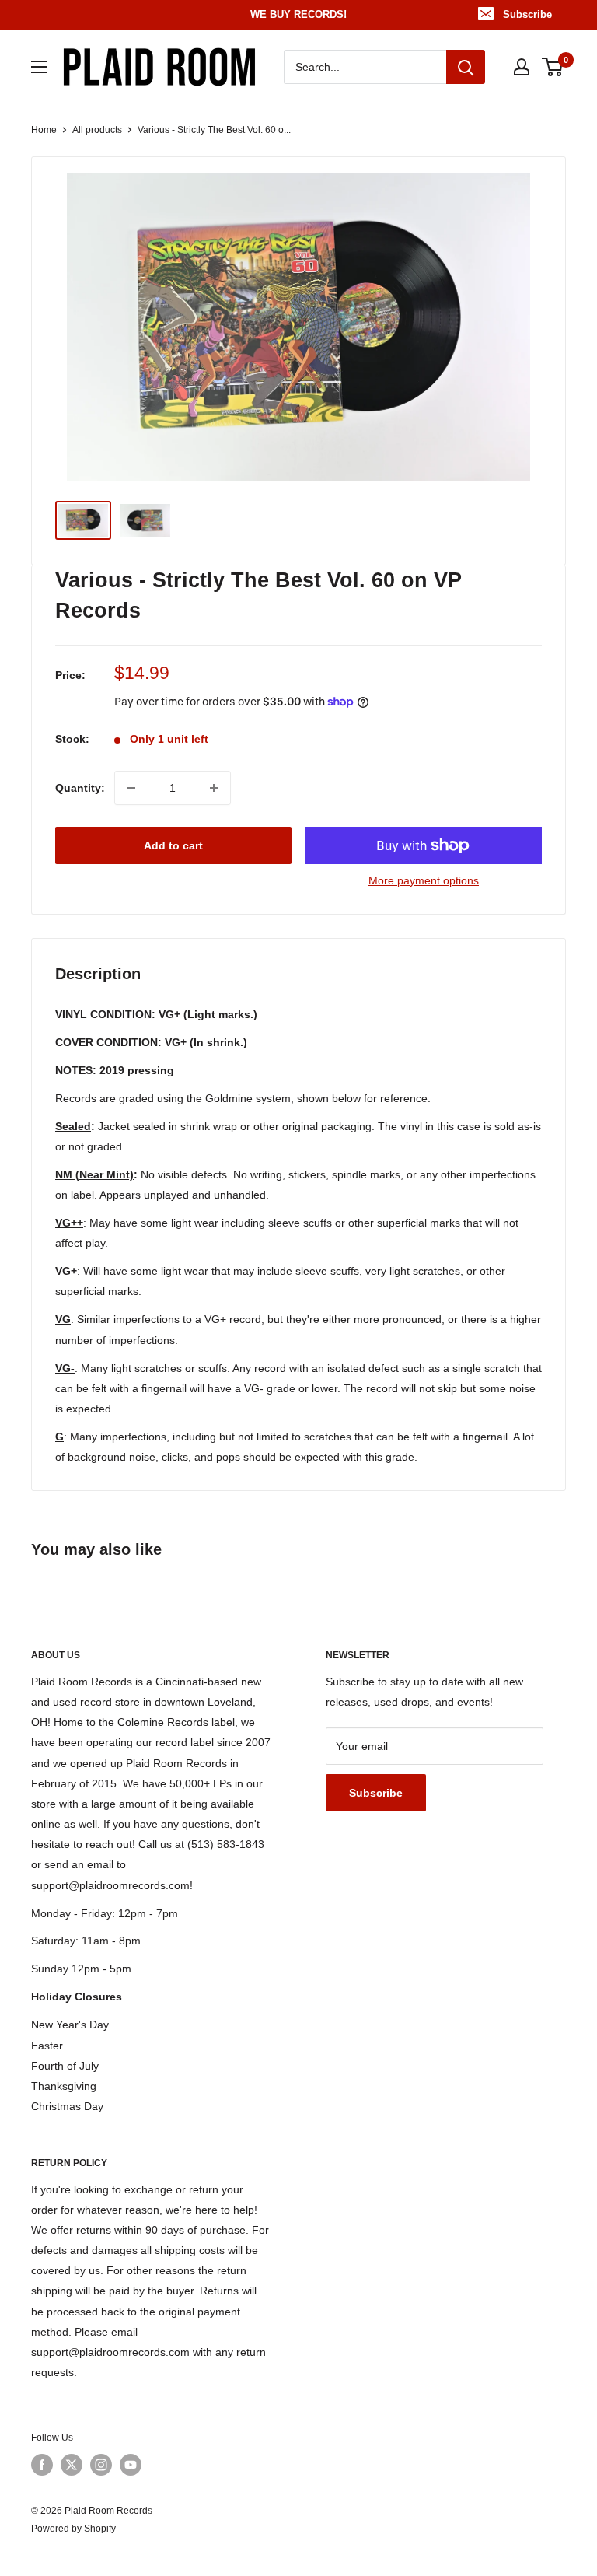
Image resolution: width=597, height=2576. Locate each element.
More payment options (424, 880)
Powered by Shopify (73, 2529)
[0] (553, 67)
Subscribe (527, 14)
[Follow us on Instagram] (101, 2465)
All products (97, 130)
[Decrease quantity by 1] (131, 788)
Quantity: (80, 788)
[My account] (522, 67)
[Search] (466, 67)
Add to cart (173, 845)
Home (44, 130)
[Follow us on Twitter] (72, 2465)
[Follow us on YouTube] (131, 2465)
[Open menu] (39, 67)
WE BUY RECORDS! (298, 14)
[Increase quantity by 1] (214, 788)
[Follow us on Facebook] (42, 2465)
